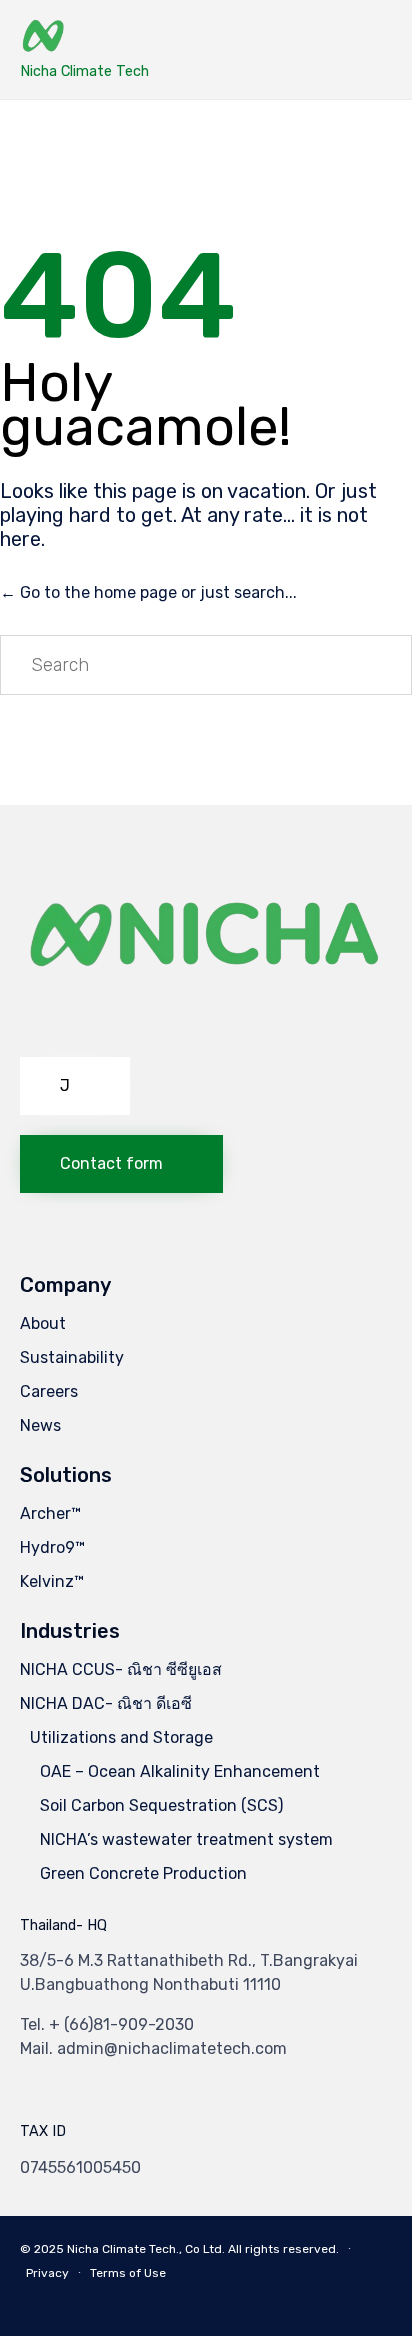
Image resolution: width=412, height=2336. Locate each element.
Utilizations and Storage (121, 1737)
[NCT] (84, 37)
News (40, 1425)
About (43, 1323)
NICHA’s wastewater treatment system (186, 1839)
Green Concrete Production (143, 1873)
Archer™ (50, 1513)
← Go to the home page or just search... (148, 592)
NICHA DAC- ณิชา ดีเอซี (106, 1703)
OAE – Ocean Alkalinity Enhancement (180, 1771)
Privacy (47, 2273)
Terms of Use (128, 2273)
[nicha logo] (206, 1031)
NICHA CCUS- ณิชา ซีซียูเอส (121, 1669)
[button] (75, 1086)
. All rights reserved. (280, 2249)
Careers (49, 1391)
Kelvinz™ (52, 1581)
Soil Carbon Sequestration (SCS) (161, 1805)
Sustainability (72, 1357)
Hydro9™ (52, 1547)
